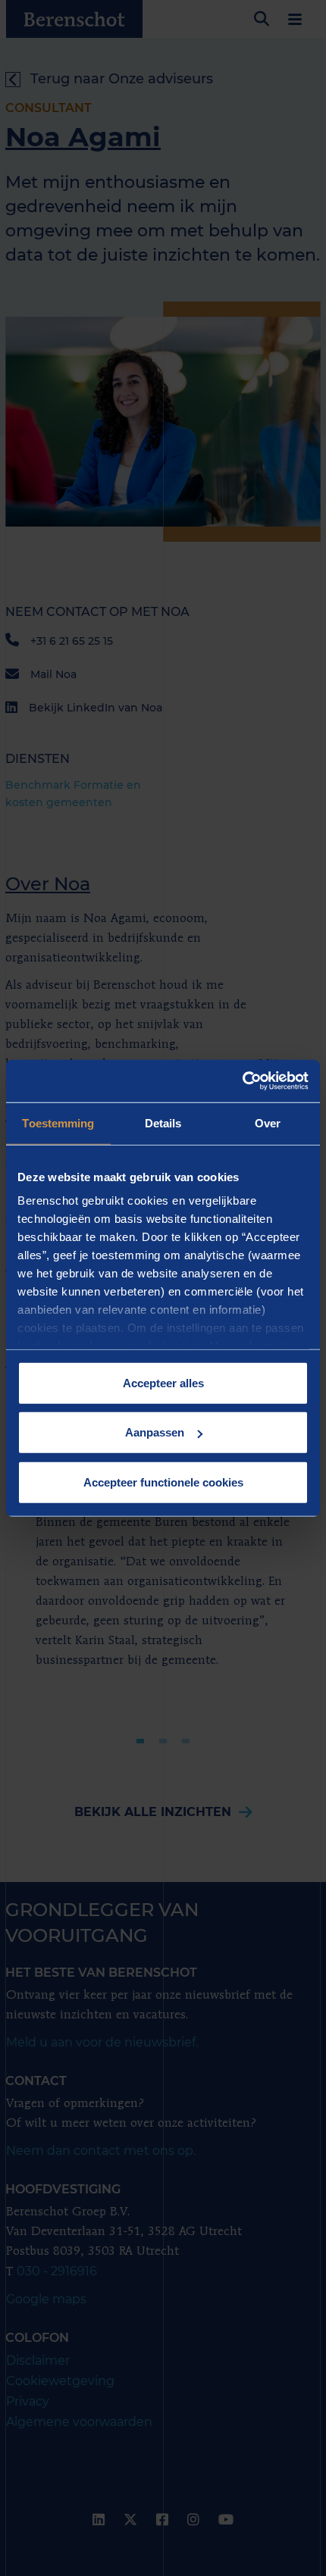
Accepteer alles (163, 1382)
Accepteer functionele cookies (163, 1482)
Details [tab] (163, 1122)
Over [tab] (268, 1122)
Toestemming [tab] (58, 1122)
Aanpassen (155, 1432)
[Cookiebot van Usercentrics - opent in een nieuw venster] (242, 1081)
